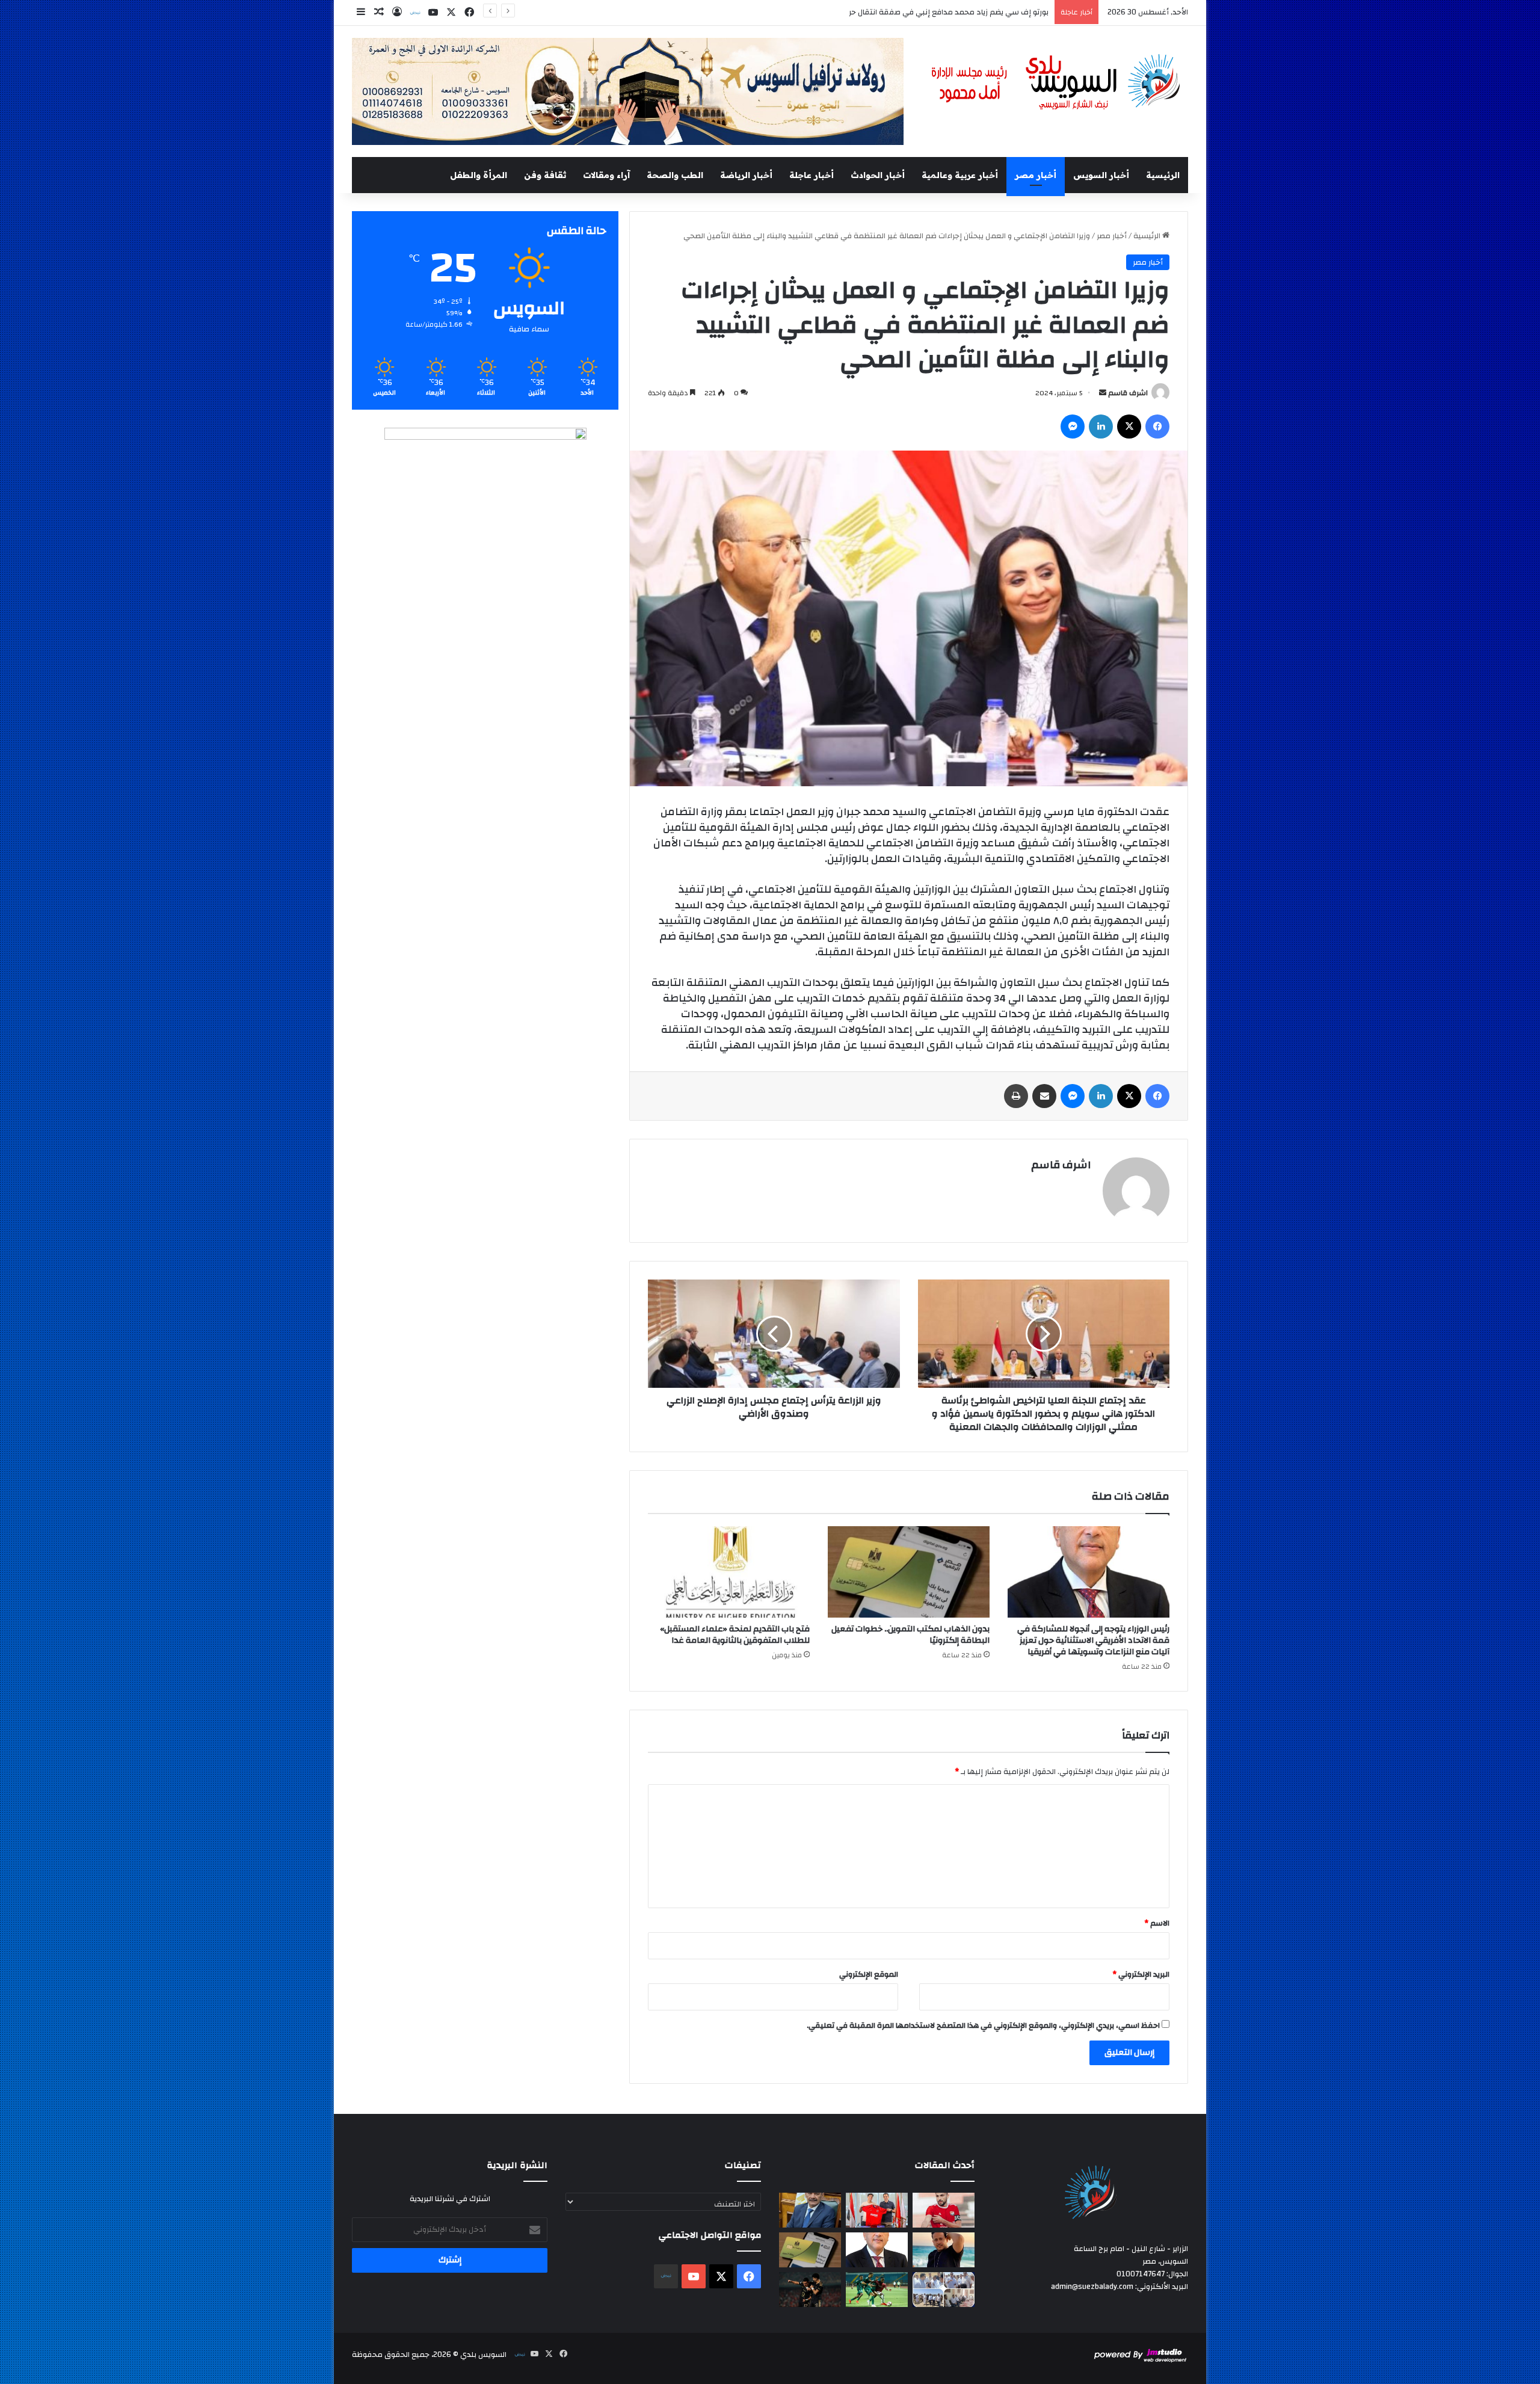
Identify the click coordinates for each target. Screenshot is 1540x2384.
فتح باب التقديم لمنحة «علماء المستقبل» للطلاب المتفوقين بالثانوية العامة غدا (735, 1635)
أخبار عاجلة (812, 175)
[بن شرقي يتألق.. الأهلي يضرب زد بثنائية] (810, 2290)
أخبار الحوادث (878, 175)
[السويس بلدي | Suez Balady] (1056, 83)
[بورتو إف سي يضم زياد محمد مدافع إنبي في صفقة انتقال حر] (877, 2210)
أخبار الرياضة (746, 175)
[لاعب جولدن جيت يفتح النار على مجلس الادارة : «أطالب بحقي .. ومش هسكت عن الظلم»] (944, 2210)
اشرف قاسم (1128, 393)
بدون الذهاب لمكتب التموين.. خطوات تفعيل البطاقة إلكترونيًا (910, 1635)
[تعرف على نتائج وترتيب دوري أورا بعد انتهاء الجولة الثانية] (877, 2290)
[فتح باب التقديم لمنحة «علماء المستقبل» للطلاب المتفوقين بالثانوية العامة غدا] (729, 1572)
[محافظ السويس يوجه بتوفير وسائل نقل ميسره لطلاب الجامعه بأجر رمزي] (810, 2210)
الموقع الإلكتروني (869, 1974)
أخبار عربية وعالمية (960, 175)
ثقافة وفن (545, 175)
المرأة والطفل (479, 175)
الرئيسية (1163, 175)
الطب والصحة (675, 175)
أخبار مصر (1036, 175)
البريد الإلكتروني (1141, 1974)
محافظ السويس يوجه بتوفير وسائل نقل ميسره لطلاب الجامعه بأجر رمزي (929, 12)
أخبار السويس (1101, 175)
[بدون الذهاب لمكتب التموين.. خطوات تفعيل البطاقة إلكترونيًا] (909, 1572)
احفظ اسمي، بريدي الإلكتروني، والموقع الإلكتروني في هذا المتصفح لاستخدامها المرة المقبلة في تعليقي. (983, 2025)
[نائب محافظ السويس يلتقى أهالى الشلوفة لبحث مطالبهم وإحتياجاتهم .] (944, 2290)
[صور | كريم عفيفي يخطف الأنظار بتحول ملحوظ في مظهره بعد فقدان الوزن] (944, 2250)
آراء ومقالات (606, 175)
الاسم (1157, 1923)
